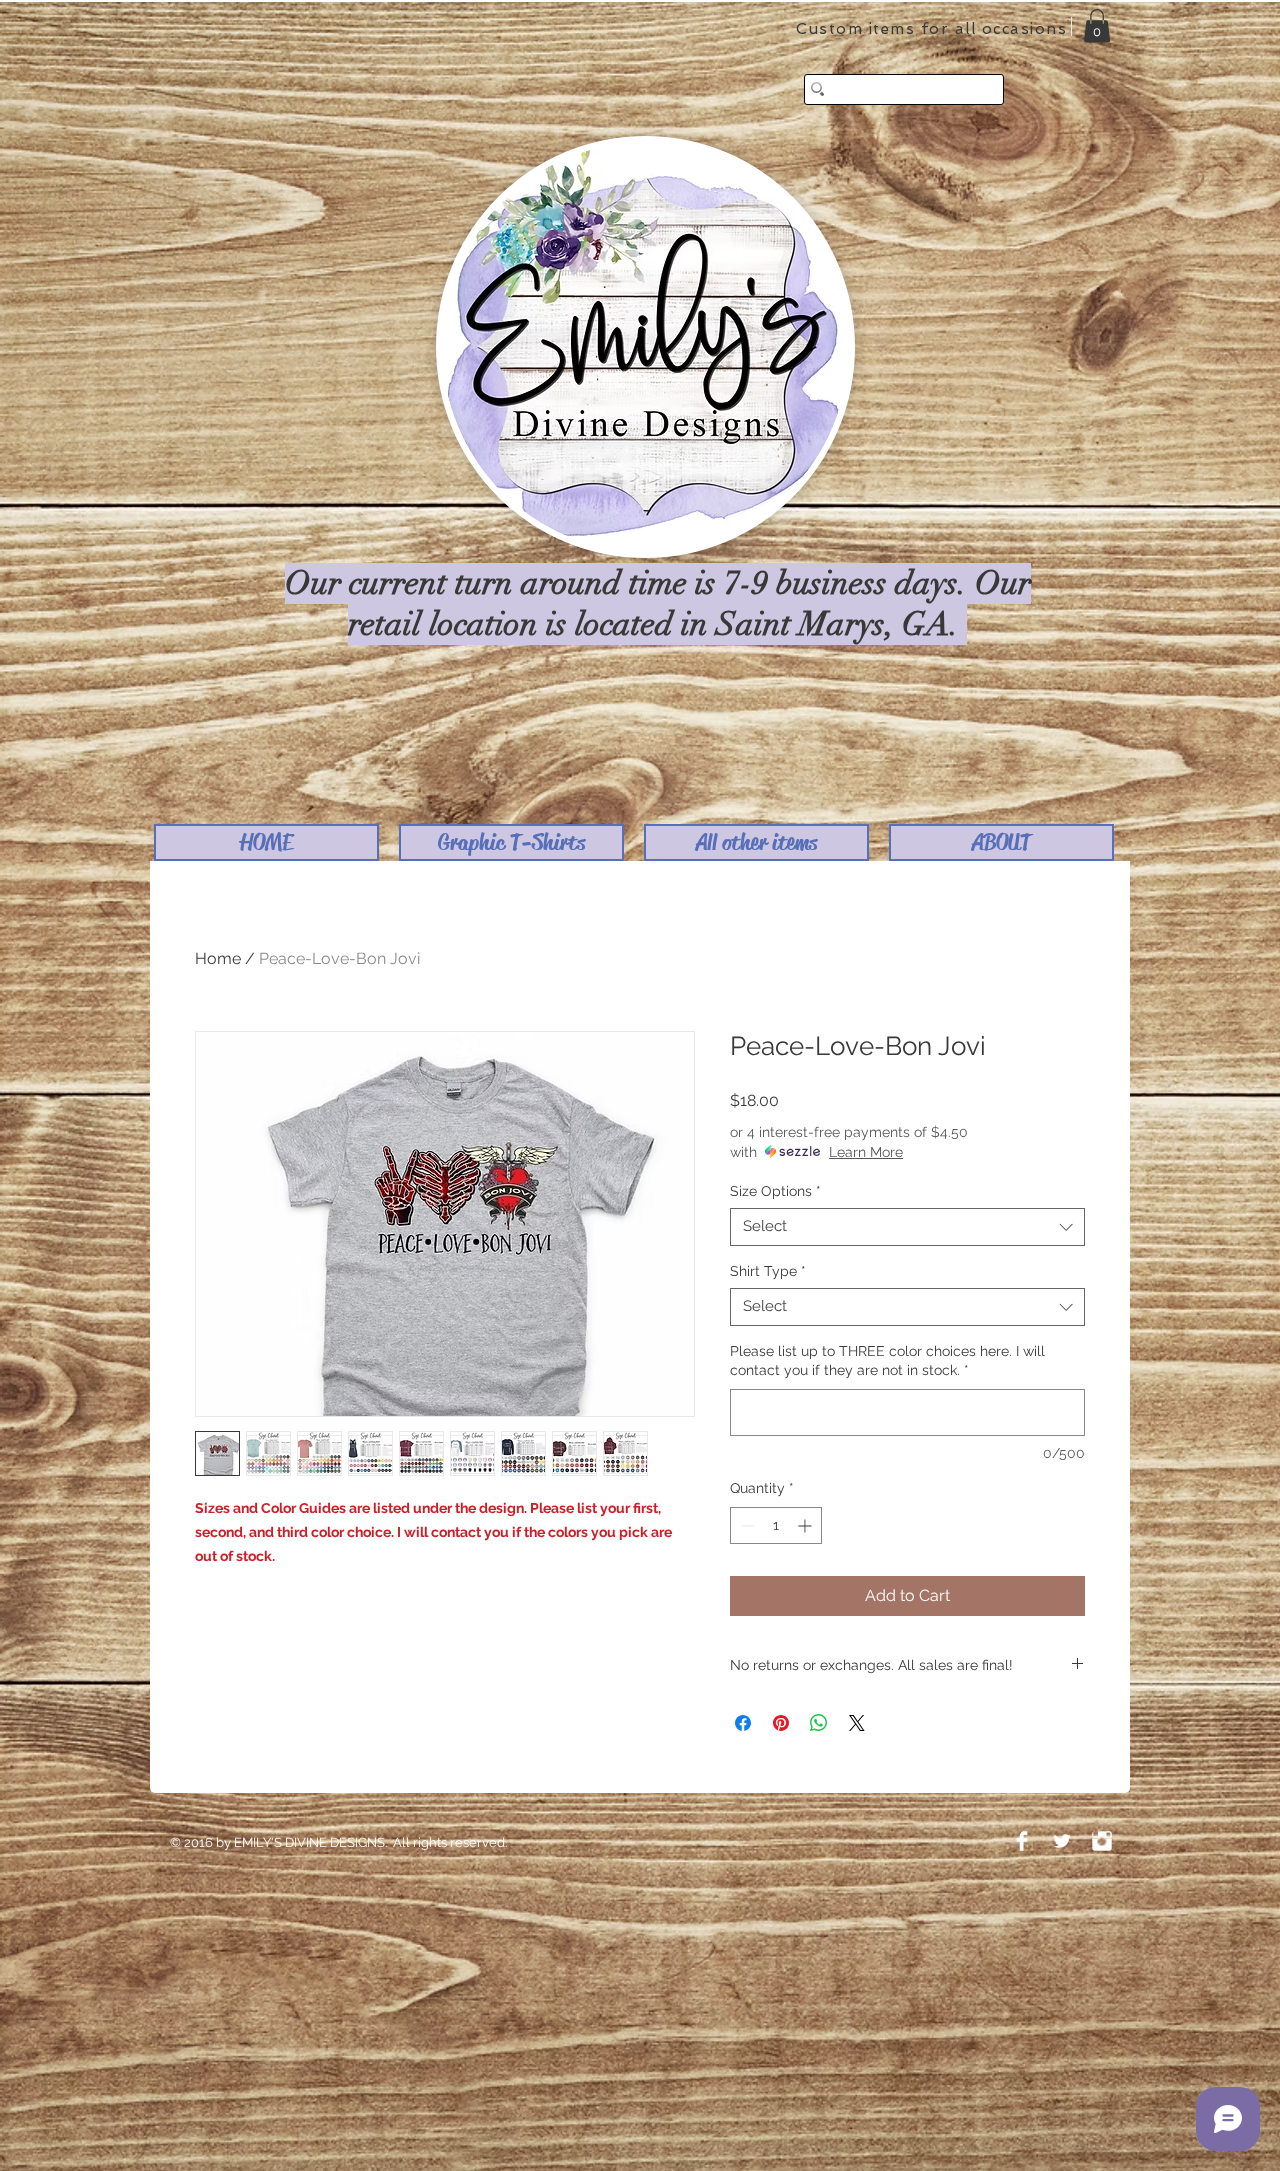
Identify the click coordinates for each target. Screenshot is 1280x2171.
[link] (1097, 25)
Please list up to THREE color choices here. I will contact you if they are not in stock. (887, 1361)
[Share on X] (857, 1723)
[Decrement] (745, 1525)
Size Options (775, 1191)
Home (218, 958)
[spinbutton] (776, 1525)
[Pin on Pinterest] (781, 1723)
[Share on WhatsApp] (819, 1723)
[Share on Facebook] (743, 1723)
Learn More (866, 1152)
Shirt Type (768, 1271)
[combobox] (907, 1227)
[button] (511, 842)
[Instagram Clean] (1102, 1841)
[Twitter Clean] (1062, 1841)
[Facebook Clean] (1022, 1841)
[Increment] (806, 1525)
